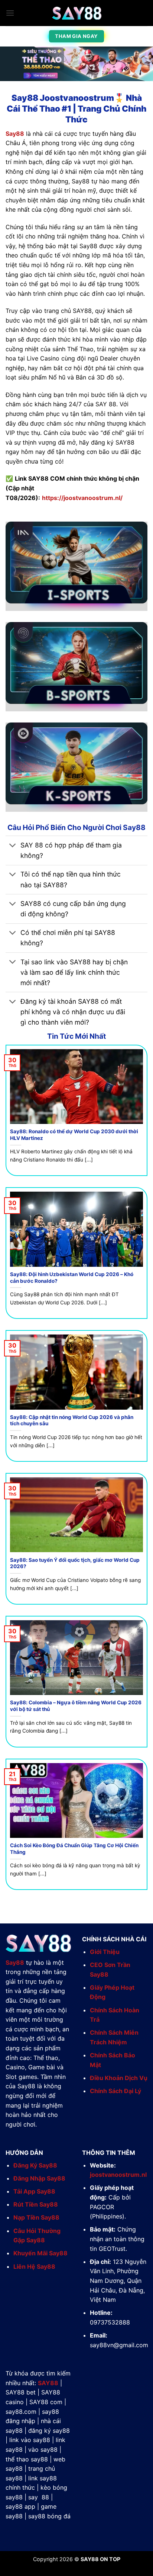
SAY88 (48, 2383)
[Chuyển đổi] (13, 846)
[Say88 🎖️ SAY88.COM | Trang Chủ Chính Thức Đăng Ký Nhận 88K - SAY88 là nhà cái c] (76, 13)
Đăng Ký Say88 (35, 2165)
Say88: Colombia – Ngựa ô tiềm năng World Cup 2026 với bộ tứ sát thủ (76, 1706)
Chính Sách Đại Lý (115, 2091)
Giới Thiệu (105, 1952)
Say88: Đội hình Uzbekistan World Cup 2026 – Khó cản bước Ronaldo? (72, 1278)
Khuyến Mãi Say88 (40, 2253)
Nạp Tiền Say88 (36, 2217)
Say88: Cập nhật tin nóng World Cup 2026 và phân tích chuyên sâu (72, 1420)
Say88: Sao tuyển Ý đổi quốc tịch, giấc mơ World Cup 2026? (75, 1563)
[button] (10, 13)
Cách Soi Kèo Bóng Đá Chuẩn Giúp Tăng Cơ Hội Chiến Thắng (74, 1849)
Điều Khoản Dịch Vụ (119, 2078)
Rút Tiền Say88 (36, 2204)
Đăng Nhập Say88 (39, 2178)
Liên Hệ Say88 (34, 2266)
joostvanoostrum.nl (118, 2175)
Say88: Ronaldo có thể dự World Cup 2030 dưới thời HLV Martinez (74, 1135)
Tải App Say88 (34, 2191)
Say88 (15, 134)
